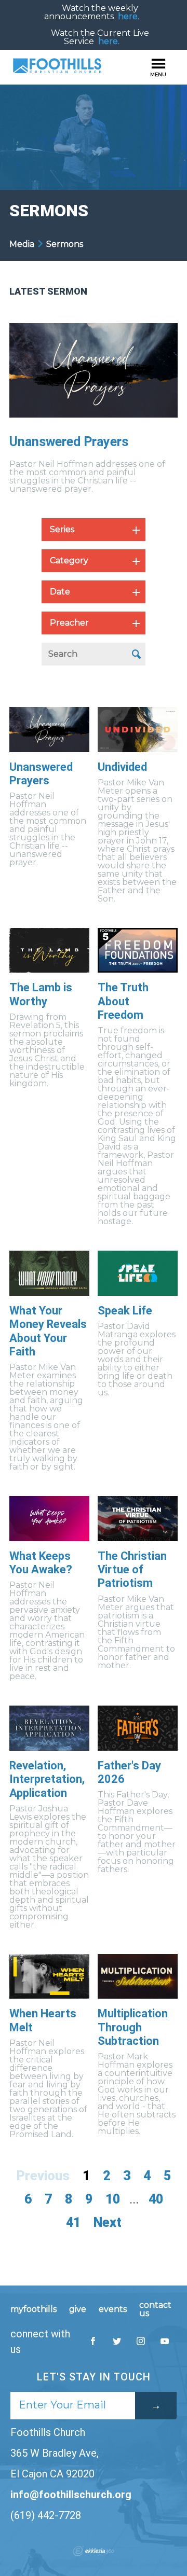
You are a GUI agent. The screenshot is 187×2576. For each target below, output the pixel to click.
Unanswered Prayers (69, 442)
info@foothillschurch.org (71, 2495)
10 (113, 2199)
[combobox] (94, 530)
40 (156, 2199)
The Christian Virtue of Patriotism (132, 1570)
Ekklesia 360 (94, 2551)
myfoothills (34, 2309)
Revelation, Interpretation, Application (47, 1779)
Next (108, 2222)
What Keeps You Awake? (41, 1563)
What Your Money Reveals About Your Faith (48, 1331)
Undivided (122, 767)
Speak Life (125, 1311)
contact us (155, 2309)
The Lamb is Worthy (41, 994)
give (78, 2309)
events (113, 2309)
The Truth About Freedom (123, 1001)
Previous (43, 2176)
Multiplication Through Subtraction (133, 2027)
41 (73, 2222)
